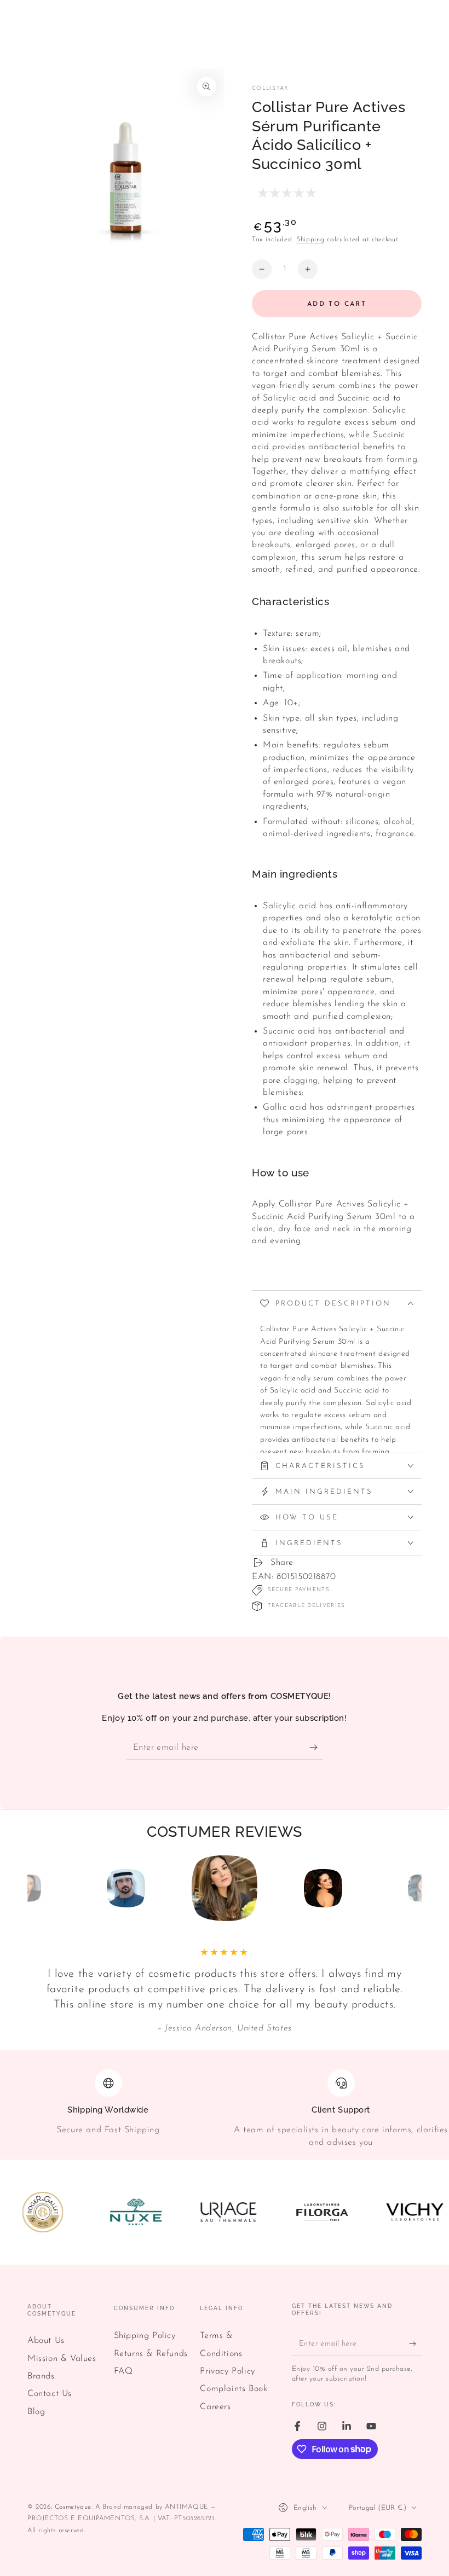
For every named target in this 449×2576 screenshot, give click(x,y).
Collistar (270, 88)
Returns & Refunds (151, 2354)
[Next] (411, 1888)
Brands (41, 2376)
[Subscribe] (316, 1747)
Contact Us (50, 2394)
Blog (36, 2412)
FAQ (123, 2371)
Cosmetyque (73, 2507)
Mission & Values (62, 2359)
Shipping (310, 240)
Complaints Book (234, 2389)
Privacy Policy (227, 2371)
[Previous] (38, 1888)
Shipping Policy (145, 2336)
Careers (215, 2407)
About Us (46, 2341)
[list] (225, 2109)
